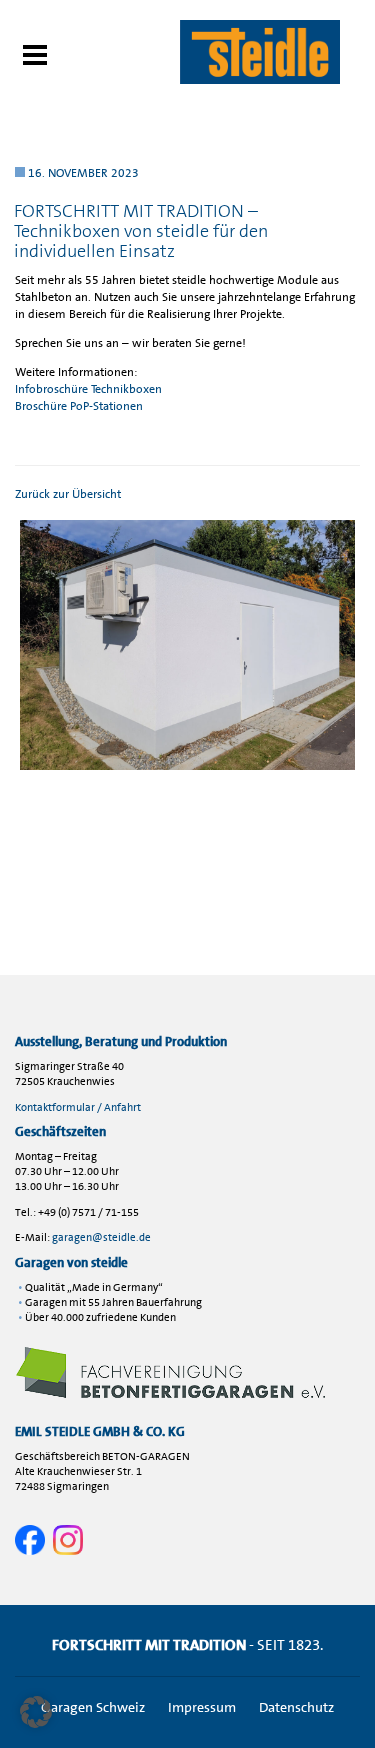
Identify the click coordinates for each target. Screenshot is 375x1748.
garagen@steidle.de (101, 1237)
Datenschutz (296, 1707)
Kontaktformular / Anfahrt (78, 1107)
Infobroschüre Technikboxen (88, 389)
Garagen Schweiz (93, 1707)
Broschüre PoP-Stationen (79, 406)
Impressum (202, 1707)
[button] (36, 1712)
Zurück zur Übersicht (68, 494)
